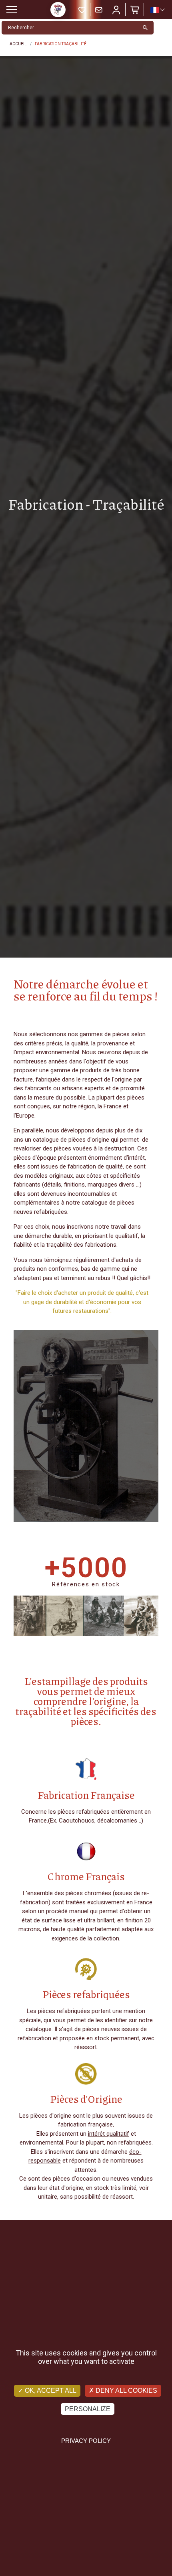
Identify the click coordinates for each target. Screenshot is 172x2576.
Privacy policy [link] (86, 2441)
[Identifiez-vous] (116, 10)
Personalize (88, 2409)
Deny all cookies (126, 2391)
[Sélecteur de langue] (157, 10)
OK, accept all (50, 2391)
